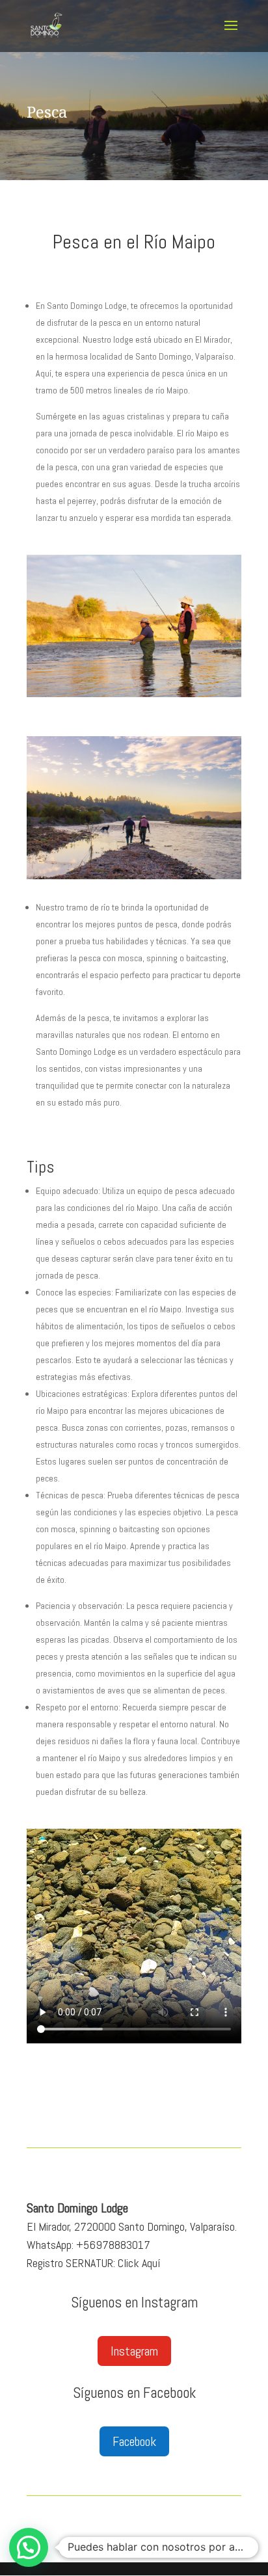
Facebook (134, 2441)
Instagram (134, 2351)
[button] (29, 2547)
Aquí (151, 2263)
